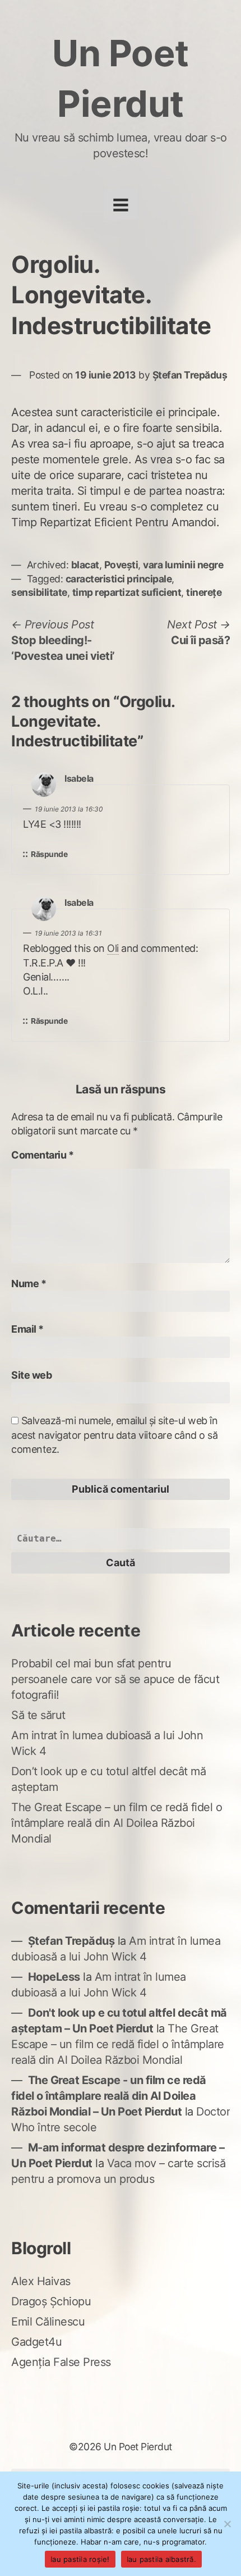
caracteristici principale (119, 579)
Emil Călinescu (48, 2322)
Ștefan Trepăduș (190, 375)
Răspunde (49, 854)
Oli (113, 948)
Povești (121, 565)
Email (27, 1329)
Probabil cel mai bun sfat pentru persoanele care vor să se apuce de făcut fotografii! (115, 1679)
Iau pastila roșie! (80, 2559)
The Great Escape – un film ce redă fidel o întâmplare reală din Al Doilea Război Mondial (117, 1823)
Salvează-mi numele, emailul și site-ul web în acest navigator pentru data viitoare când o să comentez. (114, 1435)
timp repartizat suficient (127, 592)
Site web (31, 1375)
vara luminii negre (183, 565)
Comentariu (42, 1155)
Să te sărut (38, 1715)
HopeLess (54, 1977)
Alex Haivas (41, 2281)
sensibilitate (39, 592)
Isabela (79, 779)
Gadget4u (36, 2342)
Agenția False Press (61, 2362)
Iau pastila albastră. (161, 2559)
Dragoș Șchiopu (51, 2301)
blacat (85, 565)
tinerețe (204, 592)
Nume (29, 1284)
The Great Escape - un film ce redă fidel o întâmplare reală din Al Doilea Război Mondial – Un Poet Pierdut (109, 2096)
